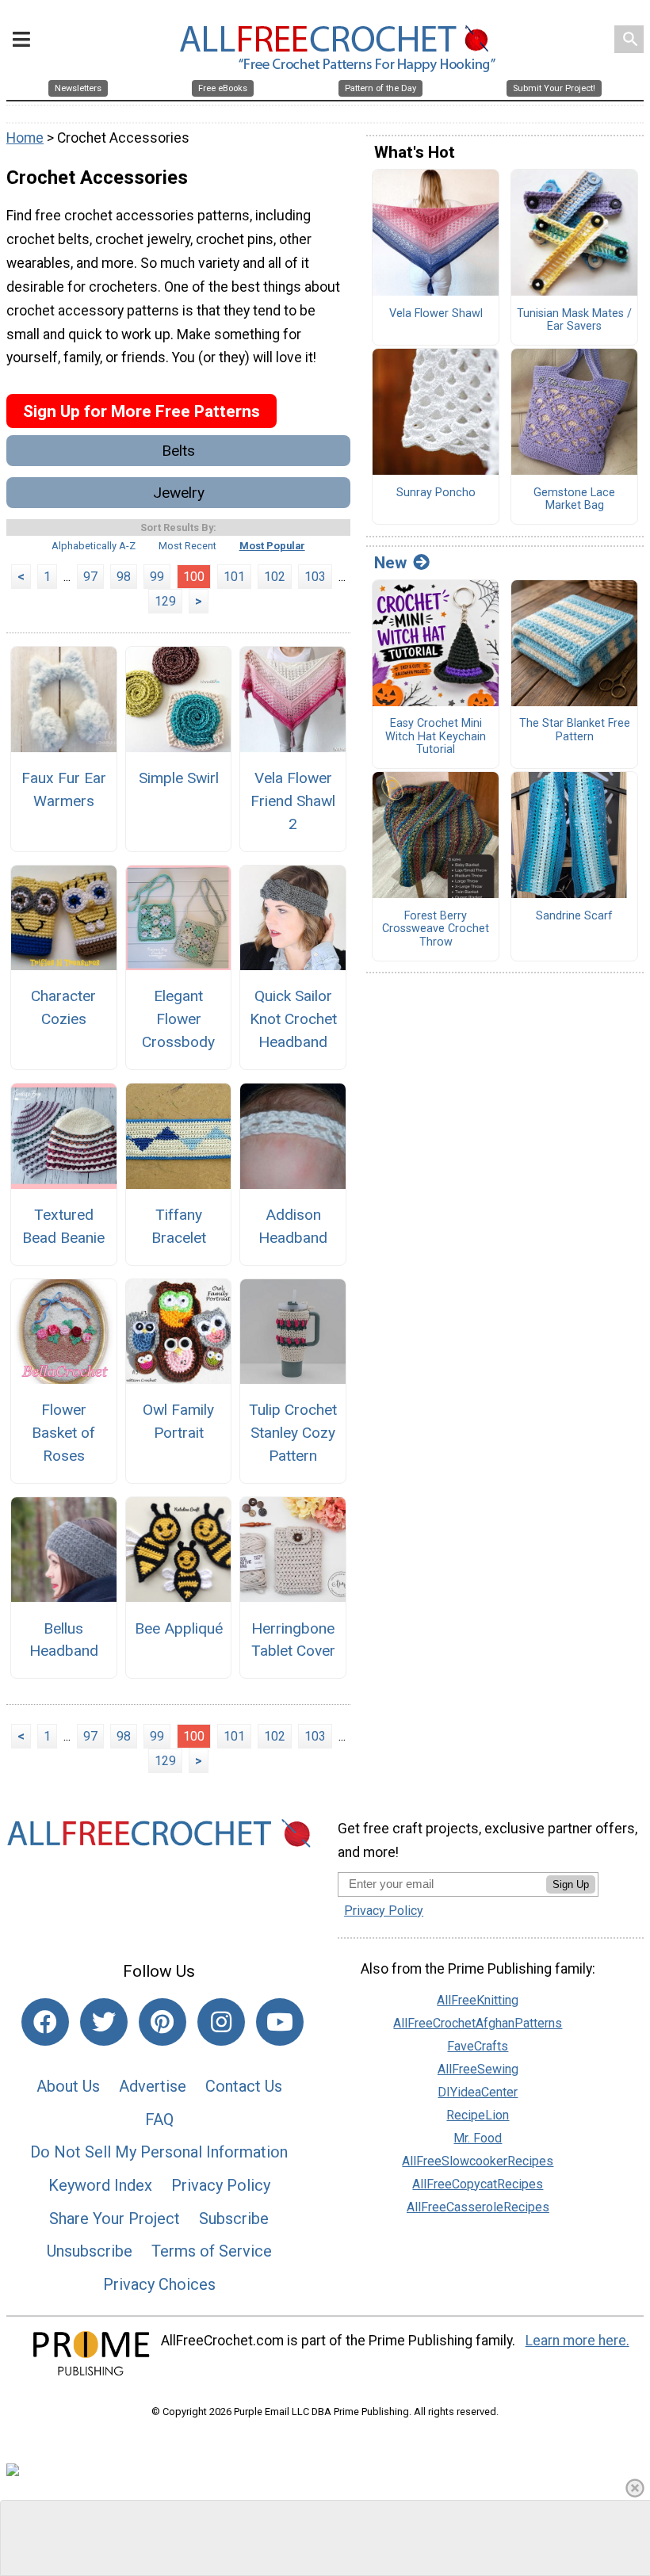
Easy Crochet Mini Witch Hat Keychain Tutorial (436, 737)
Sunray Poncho (436, 493)
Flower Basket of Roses (63, 1433)
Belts (178, 451)
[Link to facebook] (45, 2022)
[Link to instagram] (221, 2022)
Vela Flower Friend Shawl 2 (293, 801)
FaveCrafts (478, 2046)
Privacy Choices (159, 2284)
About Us (68, 2086)
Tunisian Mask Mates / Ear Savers (574, 321)
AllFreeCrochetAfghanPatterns (478, 2023)
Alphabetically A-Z (94, 546)
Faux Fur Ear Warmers (64, 789)
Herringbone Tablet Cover (293, 1640)
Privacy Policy (221, 2185)
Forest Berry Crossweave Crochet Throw (436, 929)
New (390, 563)
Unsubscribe (90, 2251)
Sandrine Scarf (574, 916)
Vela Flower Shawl (436, 314)
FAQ (159, 2119)
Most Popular (272, 546)
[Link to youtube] (280, 2022)
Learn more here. (577, 2341)
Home (25, 138)
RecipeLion (478, 2115)
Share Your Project (115, 2219)
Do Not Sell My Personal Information (159, 2152)
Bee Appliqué (179, 1628)
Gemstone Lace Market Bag (574, 500)
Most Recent (187, 546)
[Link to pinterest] (162, 2022)
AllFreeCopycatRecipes (478, 2184)
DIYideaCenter (478, 2092)
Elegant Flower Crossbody (178, 1019)
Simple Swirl (179, 778)
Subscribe (234, 2219)
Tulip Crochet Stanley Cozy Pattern (293, 1433)
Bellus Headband (64, 1640)
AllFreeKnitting (478, 2000)
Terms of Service (212, 2251)
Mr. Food (478, 2138)
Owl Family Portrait (178, 1421)
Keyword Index (100, 2185)
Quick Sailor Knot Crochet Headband (293, 1019)
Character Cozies (63, 1007)
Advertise (153, 2086)
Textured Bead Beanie (63, 1226)
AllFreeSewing (478, 2069)
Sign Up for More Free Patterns (141, 411)
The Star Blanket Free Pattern (575, 730)
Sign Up (571, 1884)
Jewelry (179, 493)
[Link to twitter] (104, 2022)
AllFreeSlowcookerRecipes (478, 2161)
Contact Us (244, 2086)
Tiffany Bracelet (179, 1226)
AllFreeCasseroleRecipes (478, 2207)
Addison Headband (293, 1226)
